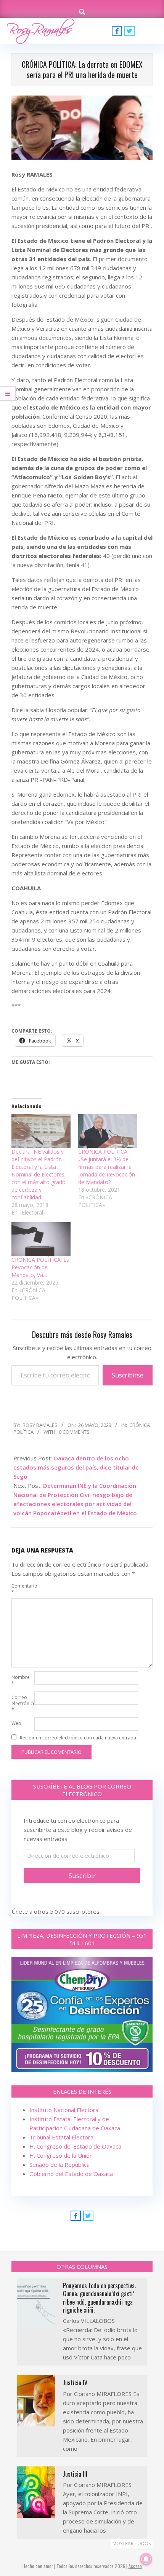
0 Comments (74, 1432)
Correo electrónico (22, 1703)
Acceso (135, 2566)
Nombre (21, 1680)
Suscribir (82, 1875)
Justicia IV (75, 2383)
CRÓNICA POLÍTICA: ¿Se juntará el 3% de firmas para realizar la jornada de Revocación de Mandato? (107, 1167)
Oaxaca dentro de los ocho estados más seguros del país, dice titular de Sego (76, 1467)
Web (16, 1723)
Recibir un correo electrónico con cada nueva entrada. (79, 1738)
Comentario (22, 1589)
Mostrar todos (132, 2543)
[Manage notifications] (146, 2559)
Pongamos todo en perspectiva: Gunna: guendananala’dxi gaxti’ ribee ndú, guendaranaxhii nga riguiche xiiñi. (99, 2298)
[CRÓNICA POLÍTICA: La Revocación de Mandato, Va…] (41, 1239)
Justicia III (75, 2474)
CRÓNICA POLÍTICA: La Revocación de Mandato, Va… (40, 1267)
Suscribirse (128, 1375)
